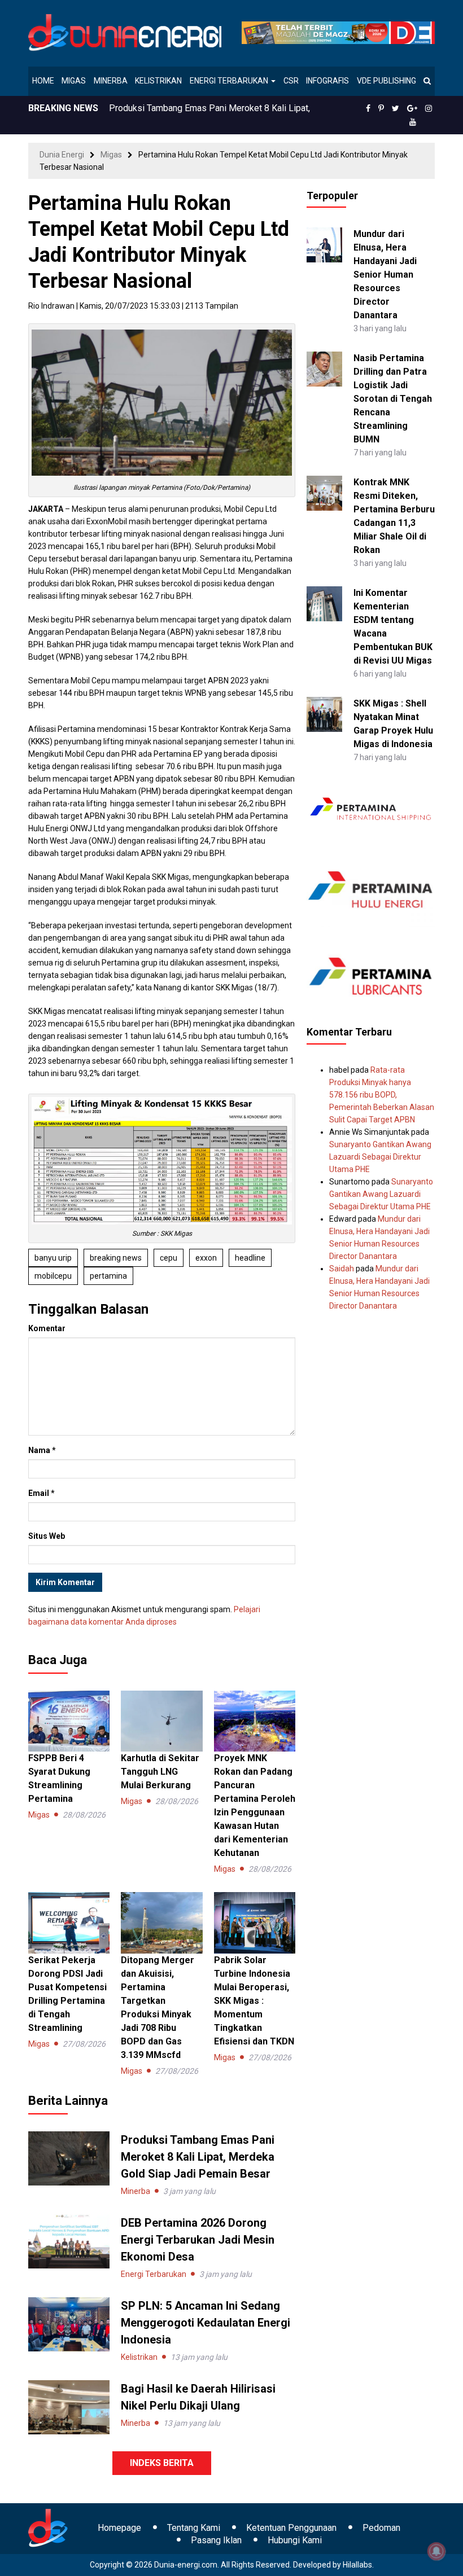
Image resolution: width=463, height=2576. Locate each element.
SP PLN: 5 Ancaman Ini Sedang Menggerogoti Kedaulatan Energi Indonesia (206, 2323)
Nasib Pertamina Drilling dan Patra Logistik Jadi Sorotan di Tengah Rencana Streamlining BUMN (393, 399)
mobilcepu (53, 1276)
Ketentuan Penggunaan (291, 2528)
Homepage (119, 2528)
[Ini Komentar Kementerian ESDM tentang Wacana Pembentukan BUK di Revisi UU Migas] (324, 603)
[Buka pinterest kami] (381, 108)
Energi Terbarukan (230, 81)
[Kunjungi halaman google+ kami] (412, 108)
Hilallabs (357, 2565)
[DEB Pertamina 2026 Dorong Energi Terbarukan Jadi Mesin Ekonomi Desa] (69, 2241)
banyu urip (53, 1258)
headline (250, 1258)
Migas (74, 81)
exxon (206, 1258)
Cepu (169, 1258)
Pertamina (108, 1276)
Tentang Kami (194, 2528)
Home (43, 81)
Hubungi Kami (295, 2540)
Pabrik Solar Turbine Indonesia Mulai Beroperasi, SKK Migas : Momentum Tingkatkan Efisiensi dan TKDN (254, 2001)
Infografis (327, 81)
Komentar (47, 1328)
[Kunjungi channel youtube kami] (413, 122)
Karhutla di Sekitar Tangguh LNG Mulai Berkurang (160, 1772)
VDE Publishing (386, 81)
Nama (42, 1450)
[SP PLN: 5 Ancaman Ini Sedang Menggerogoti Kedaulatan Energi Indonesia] (69, 2324)
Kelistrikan (158, 81)
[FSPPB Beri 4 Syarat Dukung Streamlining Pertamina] (69, 1721)
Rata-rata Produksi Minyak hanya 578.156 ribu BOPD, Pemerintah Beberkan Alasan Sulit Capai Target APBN (382, 1095)
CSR (291, 81)
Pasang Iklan (216, 2540)
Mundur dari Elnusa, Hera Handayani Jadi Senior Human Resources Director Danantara (385, 275)
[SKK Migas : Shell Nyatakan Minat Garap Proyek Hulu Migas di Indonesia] (324, 713)
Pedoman (381, 2528)
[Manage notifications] (436, 2551)
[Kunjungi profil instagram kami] (429, 108)
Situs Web (47, 1536)
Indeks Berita (162, 2463)
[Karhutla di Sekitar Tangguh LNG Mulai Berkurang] (161, 1721)
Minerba (111, 81)
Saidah (342, 1269)
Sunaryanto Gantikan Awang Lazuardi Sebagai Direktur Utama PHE (380, 1157)
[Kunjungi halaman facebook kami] (368, 108)
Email (42, 1493)
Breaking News (116, 1258)
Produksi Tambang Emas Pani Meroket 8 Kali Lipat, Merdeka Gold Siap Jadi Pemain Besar (198, 2157)
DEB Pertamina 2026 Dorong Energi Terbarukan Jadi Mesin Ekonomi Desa (198, 2240)
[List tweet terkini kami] (396, 108)
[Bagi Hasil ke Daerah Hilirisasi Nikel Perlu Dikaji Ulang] (69, 2407)
